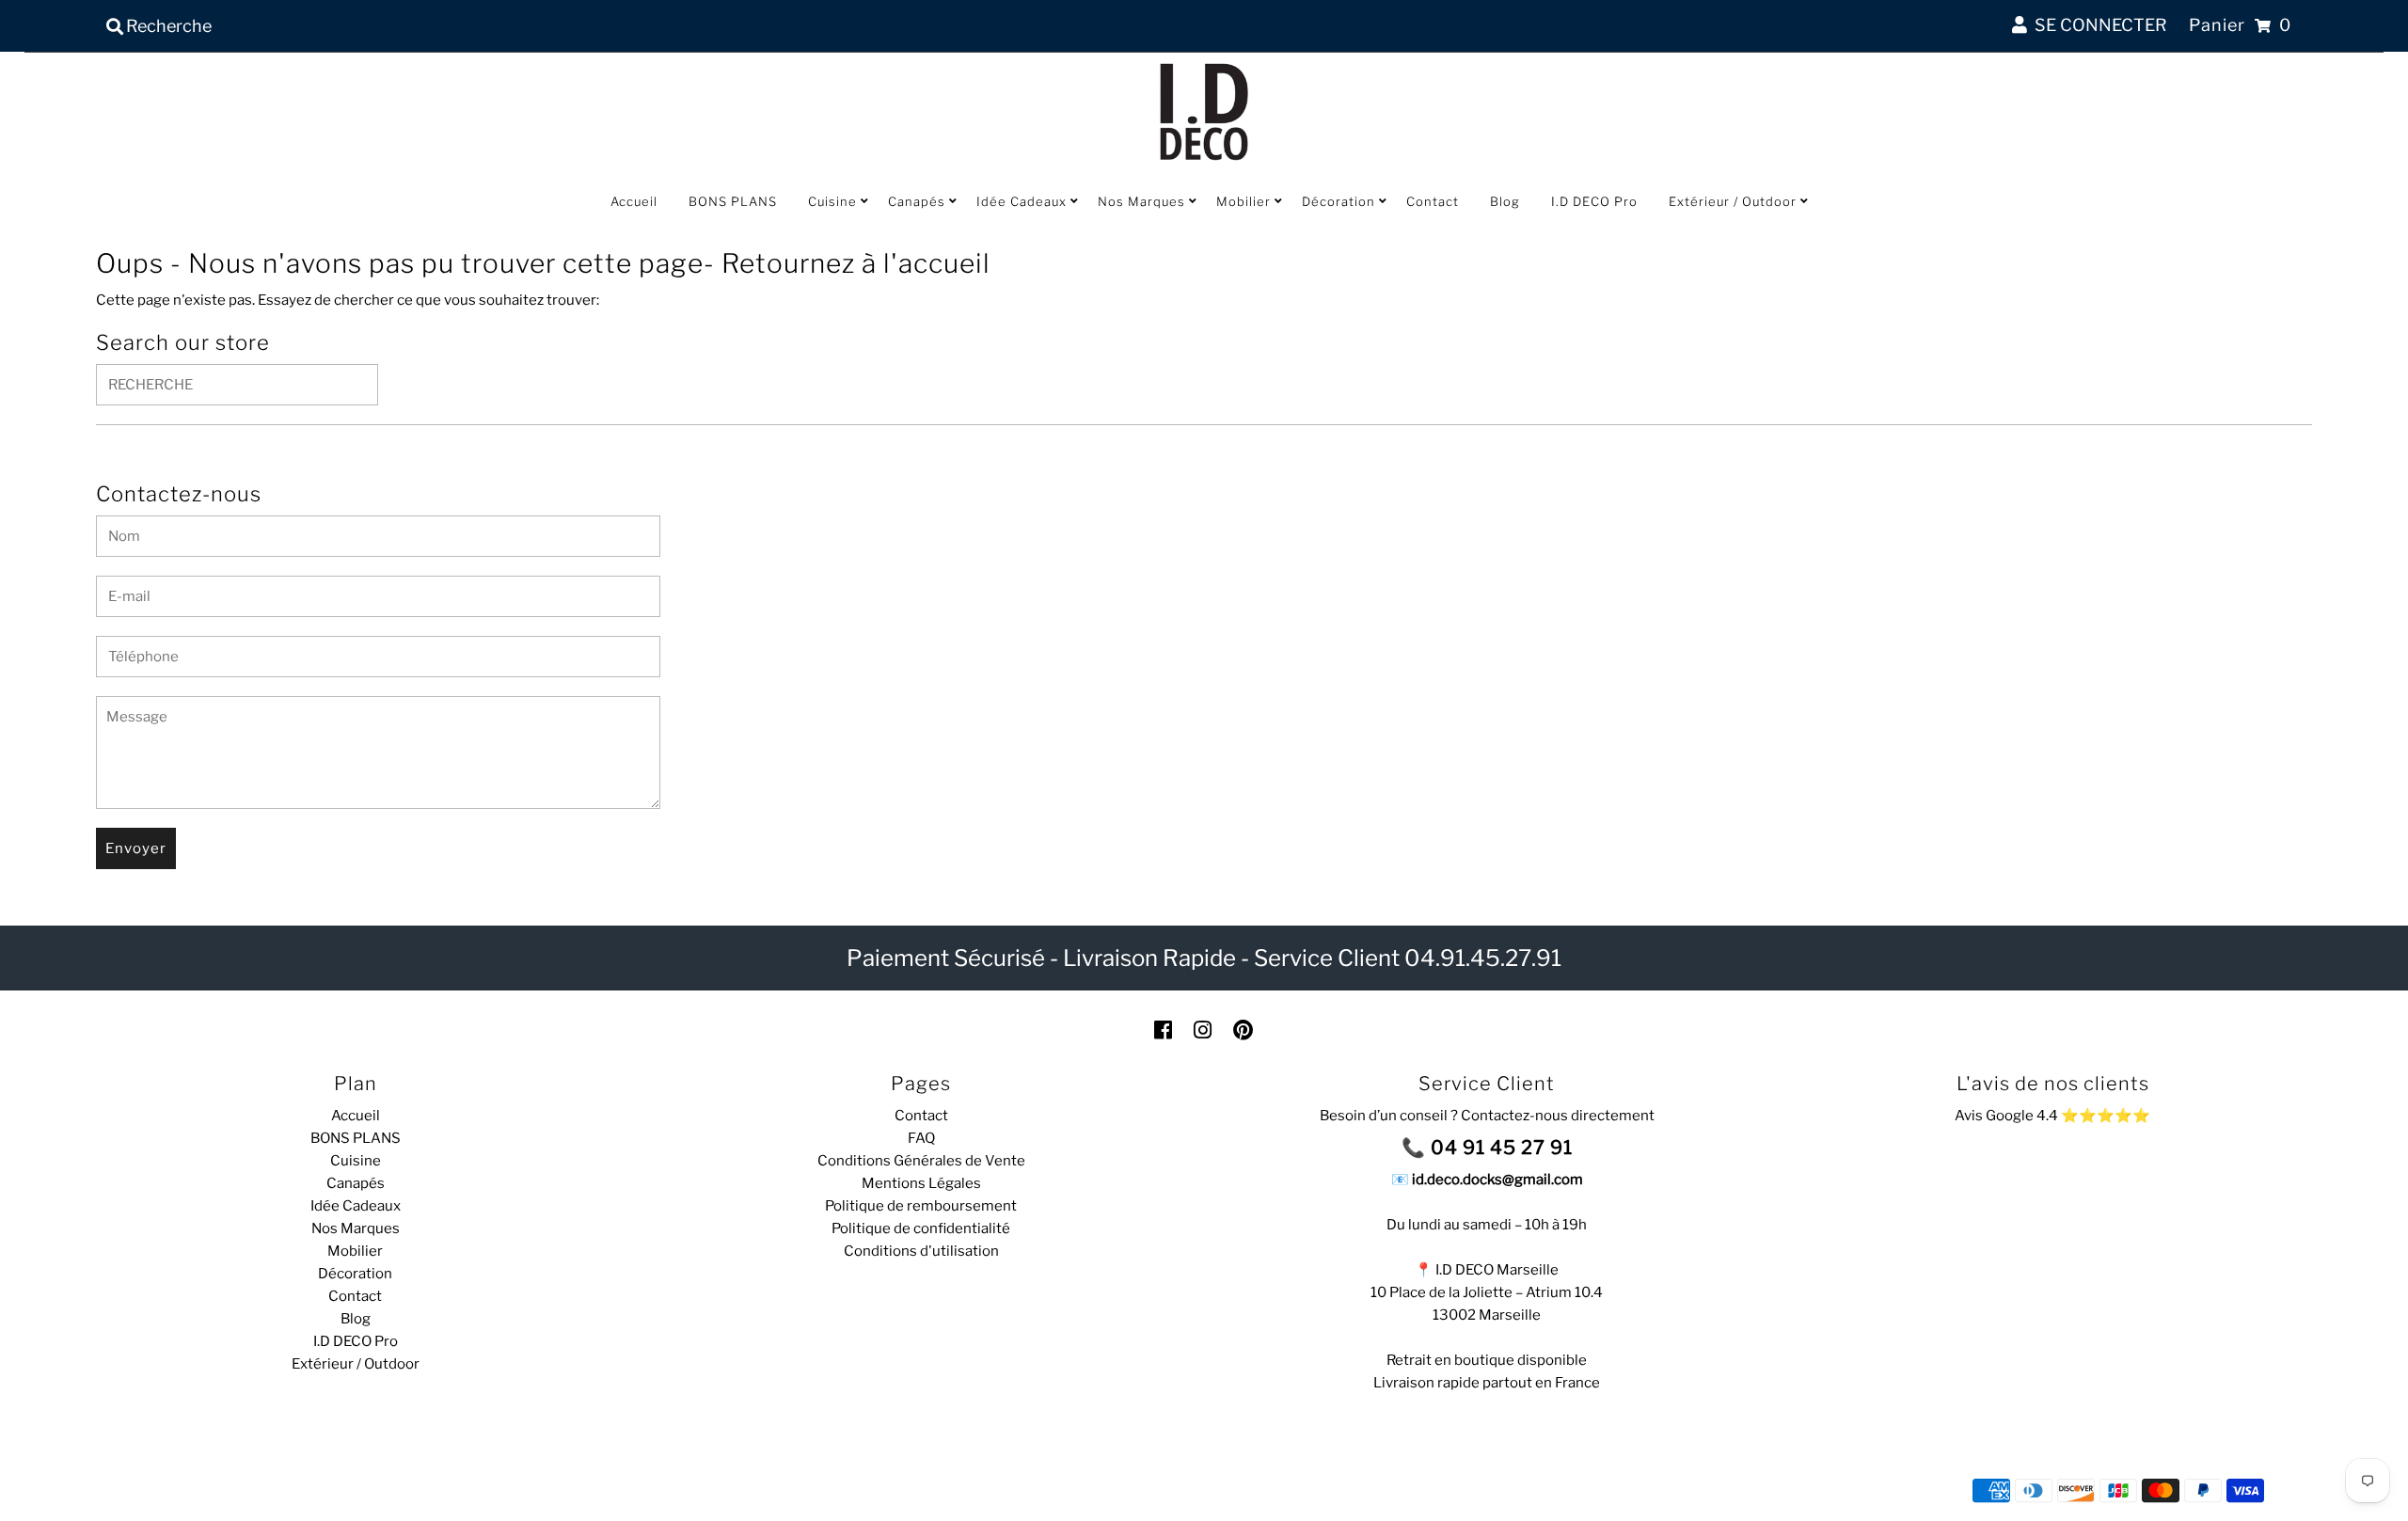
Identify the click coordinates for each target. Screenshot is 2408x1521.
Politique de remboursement (921, 1206)
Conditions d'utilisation (921, 1251)
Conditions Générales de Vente (921, 1161)
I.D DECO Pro (1594, 201)
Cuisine (832, 201)
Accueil (634, 201)
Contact (1433, 201)
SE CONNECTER (2097, 25)
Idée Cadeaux (1022, 201)
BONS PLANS (733, 201)
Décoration (1339, 201)
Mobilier (1244, 201)
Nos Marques (1141, 201)
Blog (1505, 201)
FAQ (921, 1138)
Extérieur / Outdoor (1733, 201)
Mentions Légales (921, 1183)
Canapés (917, 201)
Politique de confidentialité (921, 1228)
